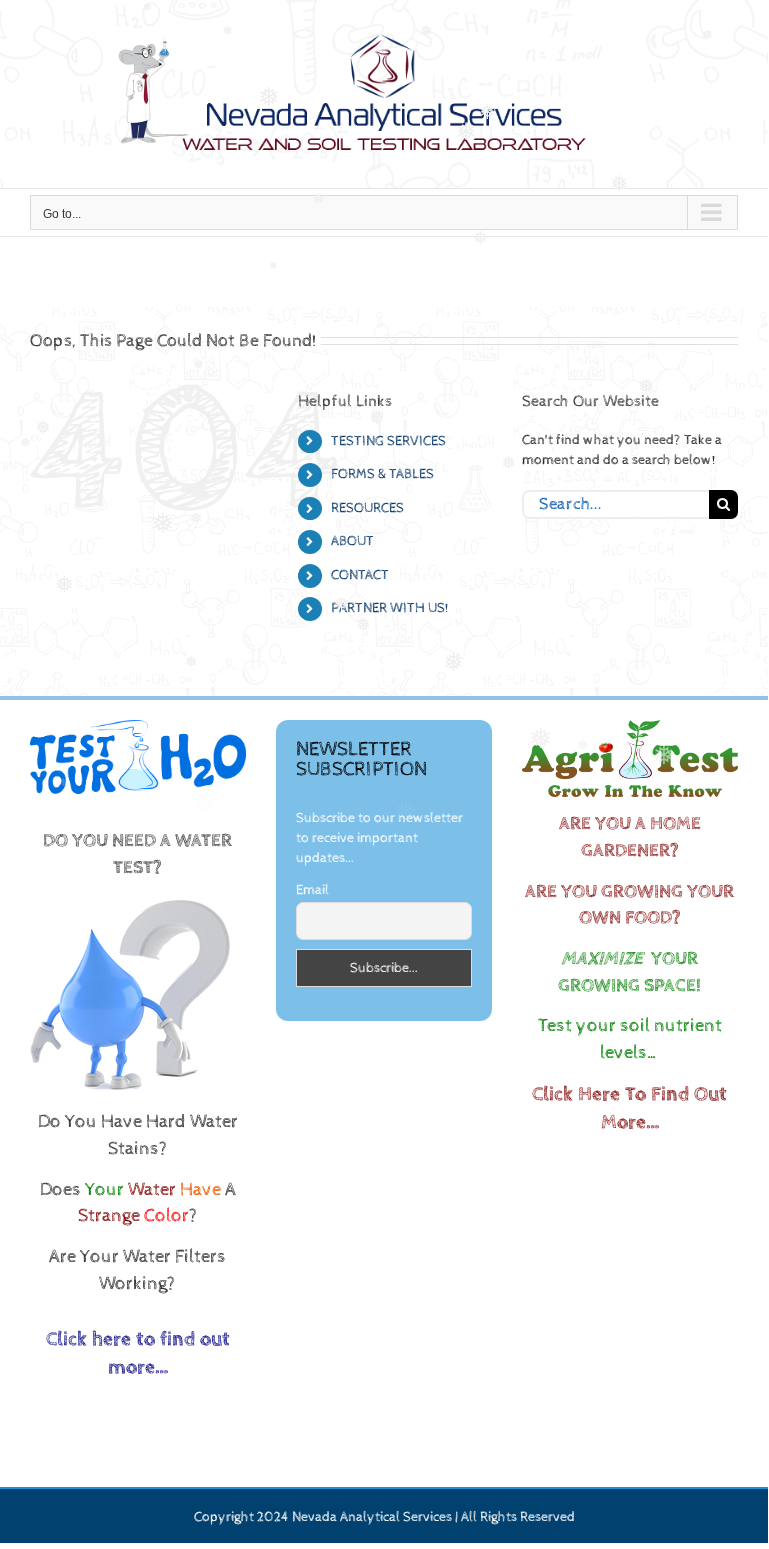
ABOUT (352, 541)
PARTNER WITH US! (390, 608)
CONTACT (360, 575)
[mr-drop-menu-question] (130, 902)
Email (312, 890)
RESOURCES (367, 508)
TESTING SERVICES (388, 441)
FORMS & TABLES (382, 474)
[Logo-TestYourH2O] (138, 727)
